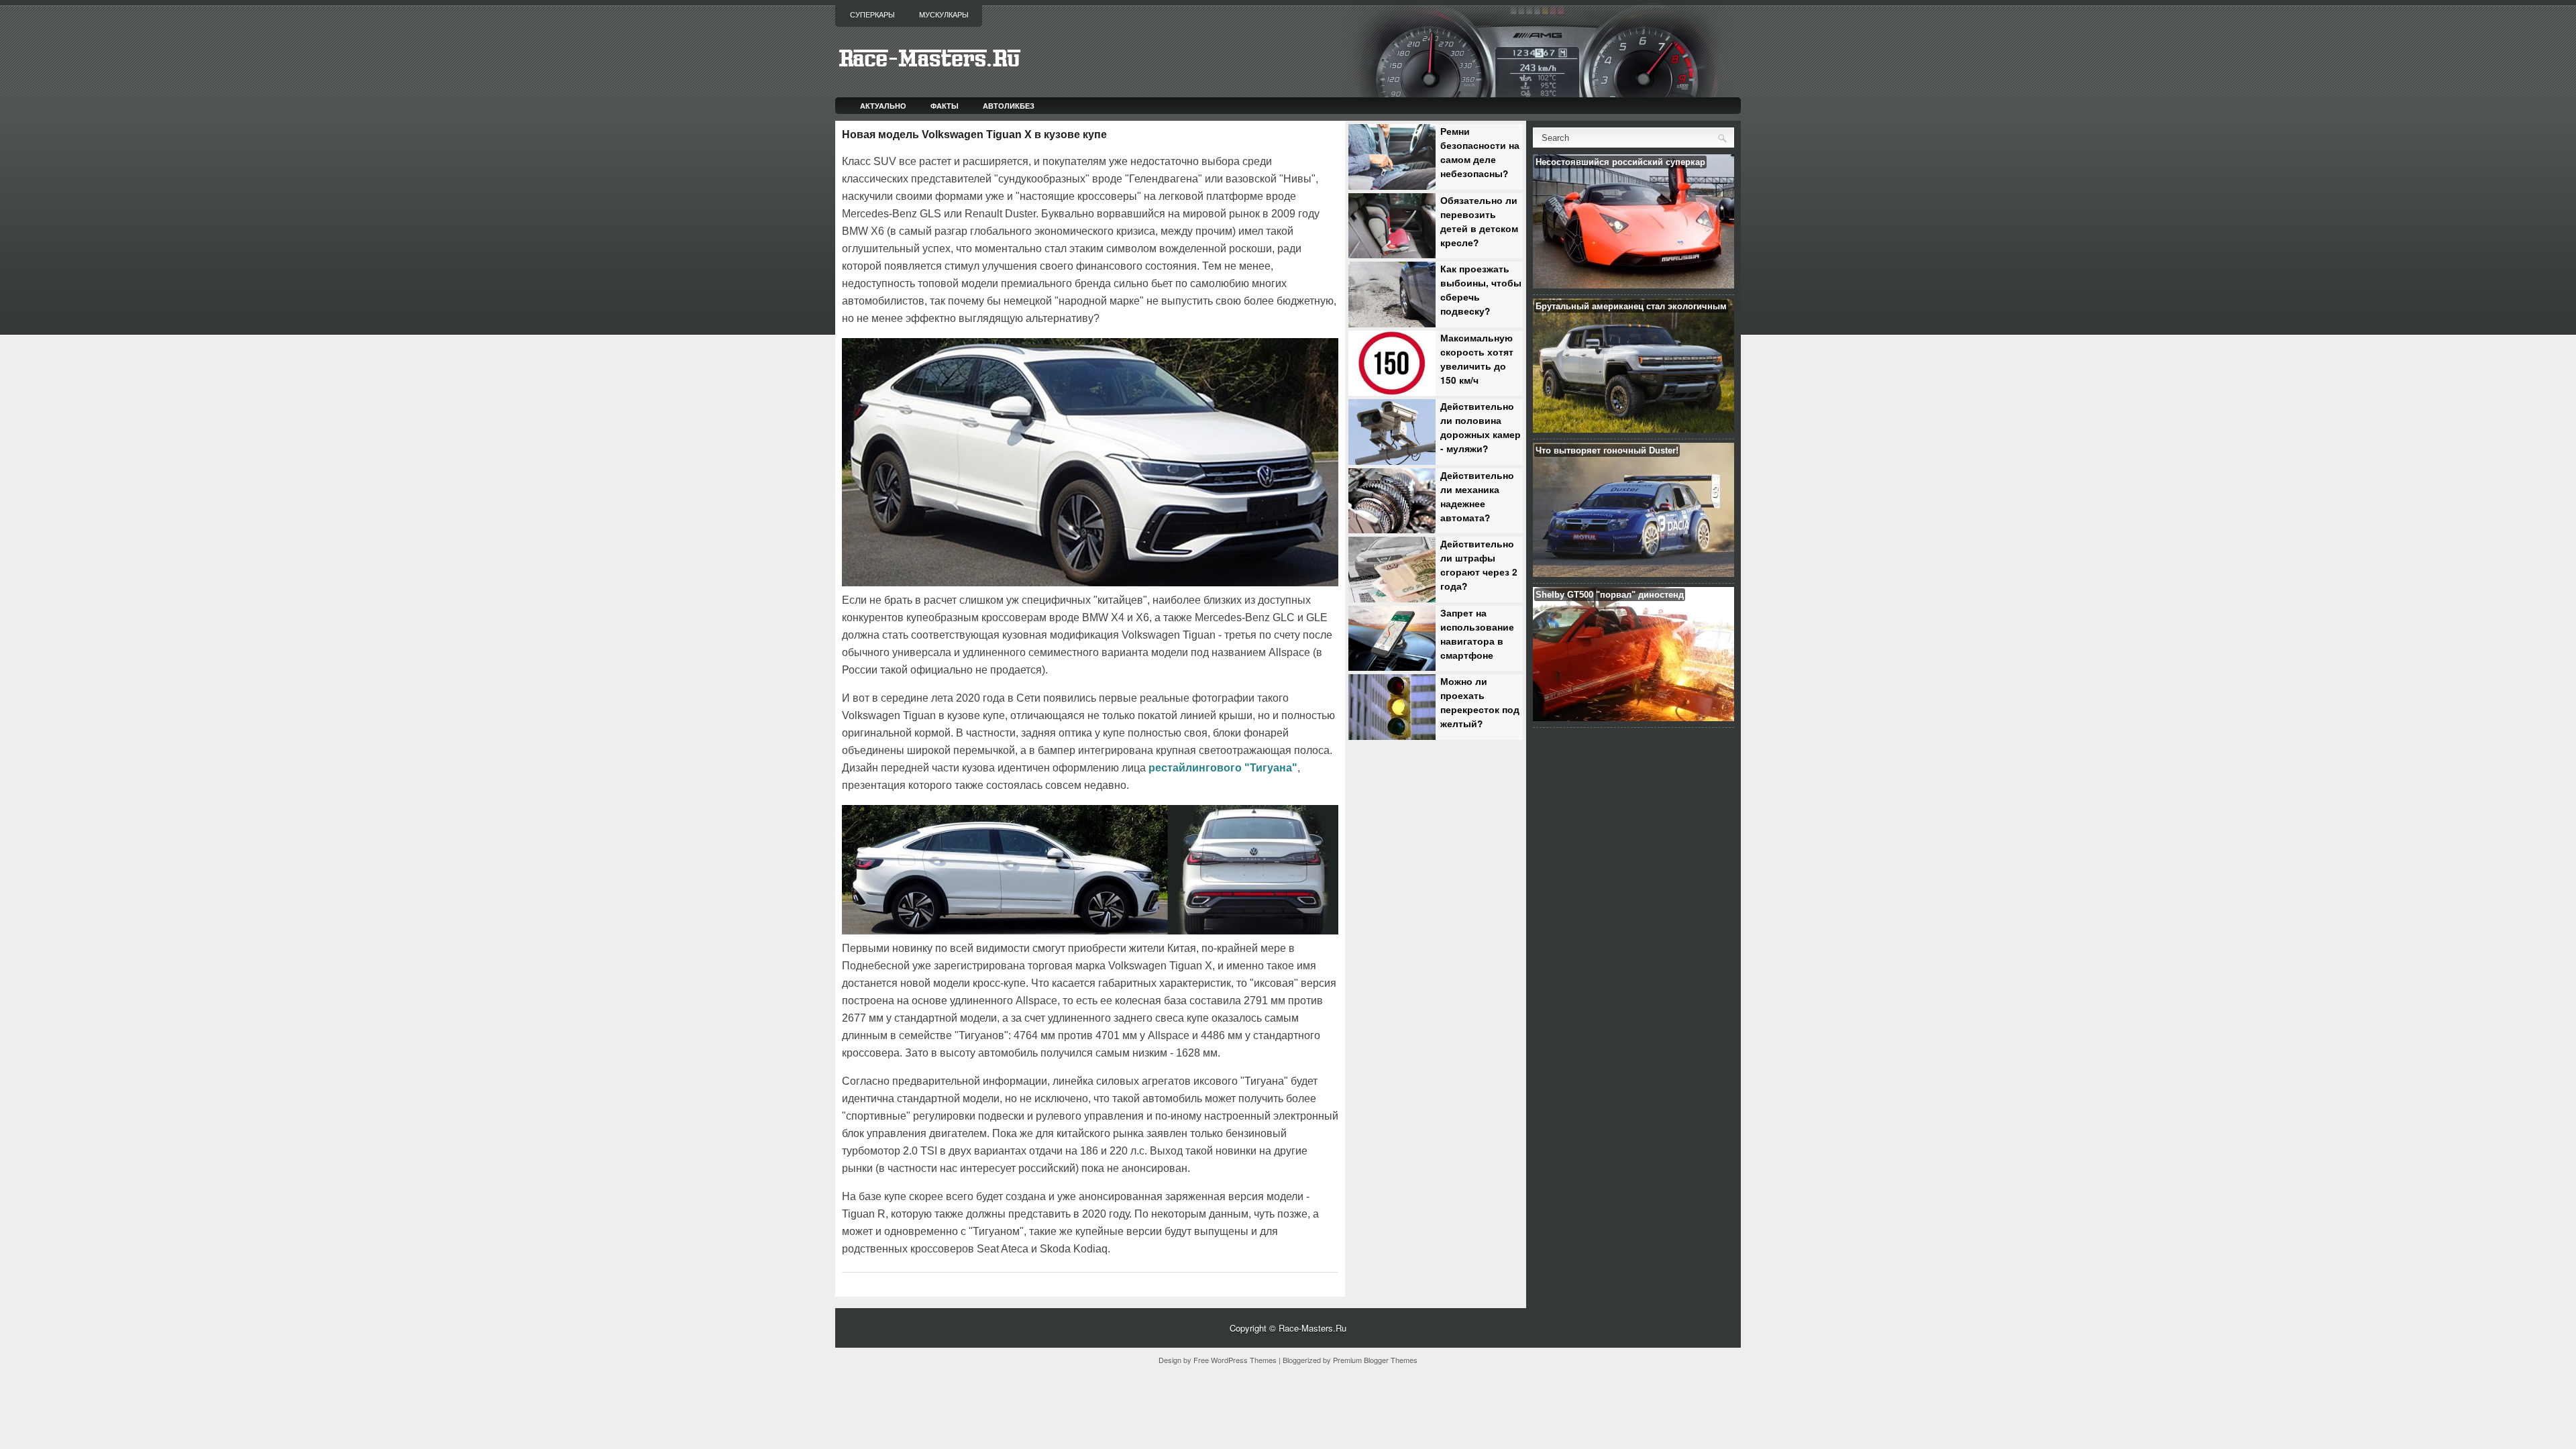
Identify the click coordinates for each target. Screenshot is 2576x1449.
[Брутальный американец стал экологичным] (1633, 429)
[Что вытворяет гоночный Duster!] (1633, 573)
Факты (945, 106)
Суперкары (872, 15)
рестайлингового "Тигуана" (1223, 768)
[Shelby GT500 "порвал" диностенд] (1633, 717)
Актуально (883, 106)
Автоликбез (1009, 106)
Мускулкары (944, 15)
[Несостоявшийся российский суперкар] (1633, 285)
